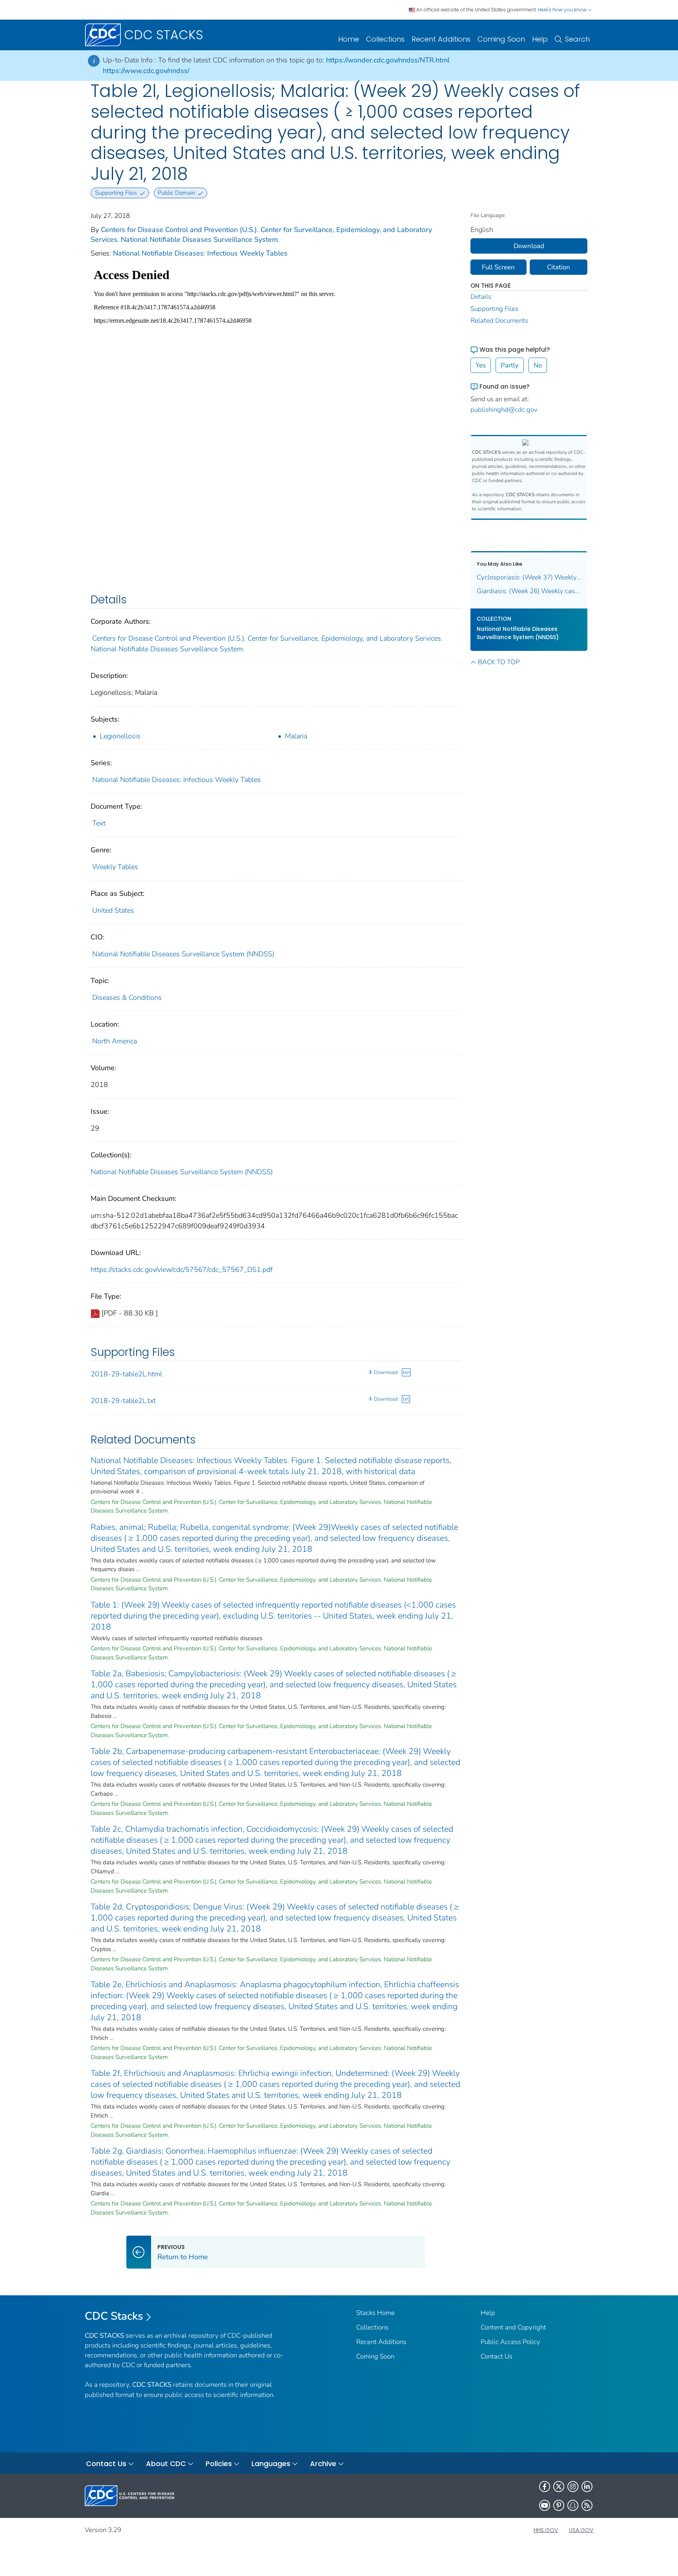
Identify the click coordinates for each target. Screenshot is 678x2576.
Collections (385, 39)
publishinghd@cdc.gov (504, 410)
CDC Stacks (114, 2316)
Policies (219, 2464)
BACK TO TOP (499, 662)
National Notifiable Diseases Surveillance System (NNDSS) (183, 954)
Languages (271, 2464)
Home (349, 39)
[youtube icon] (545, 2505)
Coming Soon (501, 39)
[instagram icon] (573, 2486)
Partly (510, 365)
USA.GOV (581, 2530)
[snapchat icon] (573, 2505)
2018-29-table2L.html (126, 1374)
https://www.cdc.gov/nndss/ (146, 71)
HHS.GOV (546, 2530)
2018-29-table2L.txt (123, 1401)
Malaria (296, 736)
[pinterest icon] (559, 2505)
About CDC (166, 2464)
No (538, 365)
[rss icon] (587, 2505)
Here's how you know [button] (563, 10)
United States (113, 910)
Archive (323, 2464)
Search (577, 39)
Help (540, 39)
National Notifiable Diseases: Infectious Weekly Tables (200, 253)
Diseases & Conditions (127, 998)
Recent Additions (441, 39)
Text (99, 823)
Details (481, 297)
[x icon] (559, 2486)
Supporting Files (494, 309)
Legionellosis (120, 736)
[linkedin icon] (587, 2486)
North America (115, 1041)
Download (386, 1372)
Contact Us (497, 2356)
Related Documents (499, 321)
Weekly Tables (115, 867)
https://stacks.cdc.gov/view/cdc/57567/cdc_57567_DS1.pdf (182, 1270)
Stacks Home (375, 2313)
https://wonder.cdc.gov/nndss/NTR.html (388, 60)
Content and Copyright (513, 2327)
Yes (481, 365)
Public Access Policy (510, 2342)
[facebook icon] (545, 2486)
